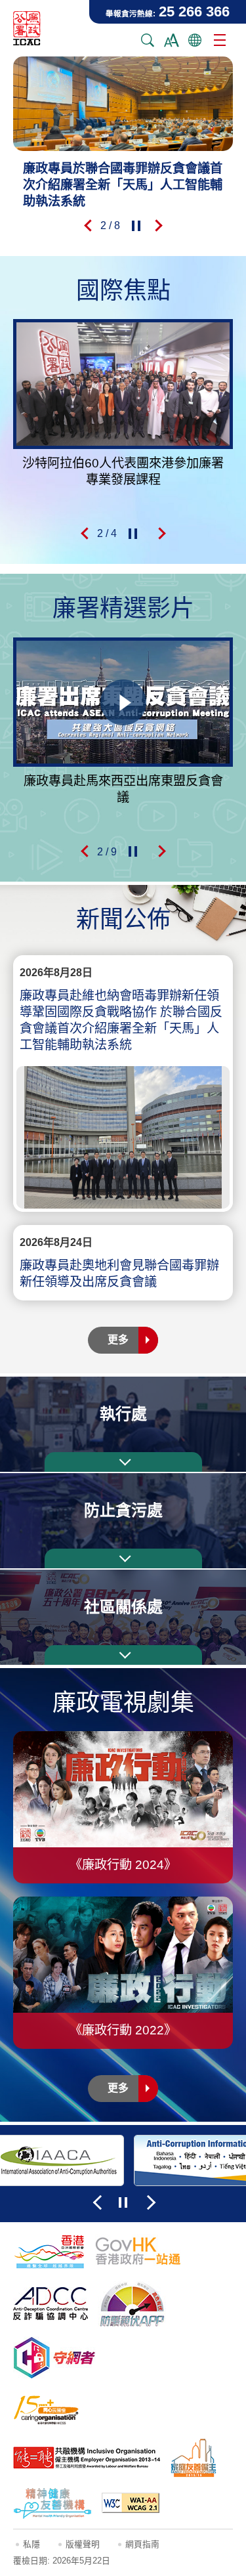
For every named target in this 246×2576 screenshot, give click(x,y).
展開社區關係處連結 (123, 1655)
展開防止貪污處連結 (123, 1558)
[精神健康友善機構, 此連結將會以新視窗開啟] (52, 2503)
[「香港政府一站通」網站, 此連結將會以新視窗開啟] (138, 2251)
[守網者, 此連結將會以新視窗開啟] (54, 2358)
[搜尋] (148, 40)
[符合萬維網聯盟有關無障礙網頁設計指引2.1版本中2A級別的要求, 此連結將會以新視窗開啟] (131, 2503)
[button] (87, 226)
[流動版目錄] (220, 40)
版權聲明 (83, 2544)
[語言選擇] (195, 40)
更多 (118, 1340)
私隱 (31, 2544)
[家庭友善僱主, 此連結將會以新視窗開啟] (194, 2458)
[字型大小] (171, 40)
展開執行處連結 (123, 1462)
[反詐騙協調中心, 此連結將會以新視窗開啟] (51, 2304)
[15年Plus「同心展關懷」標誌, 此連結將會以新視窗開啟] (46, 2410)
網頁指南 (142, 2544)
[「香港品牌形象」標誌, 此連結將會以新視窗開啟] (49, 2251)
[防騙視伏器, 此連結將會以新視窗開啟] (133, 2304)
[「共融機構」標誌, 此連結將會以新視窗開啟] (87, 2458)
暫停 (136, 226)
